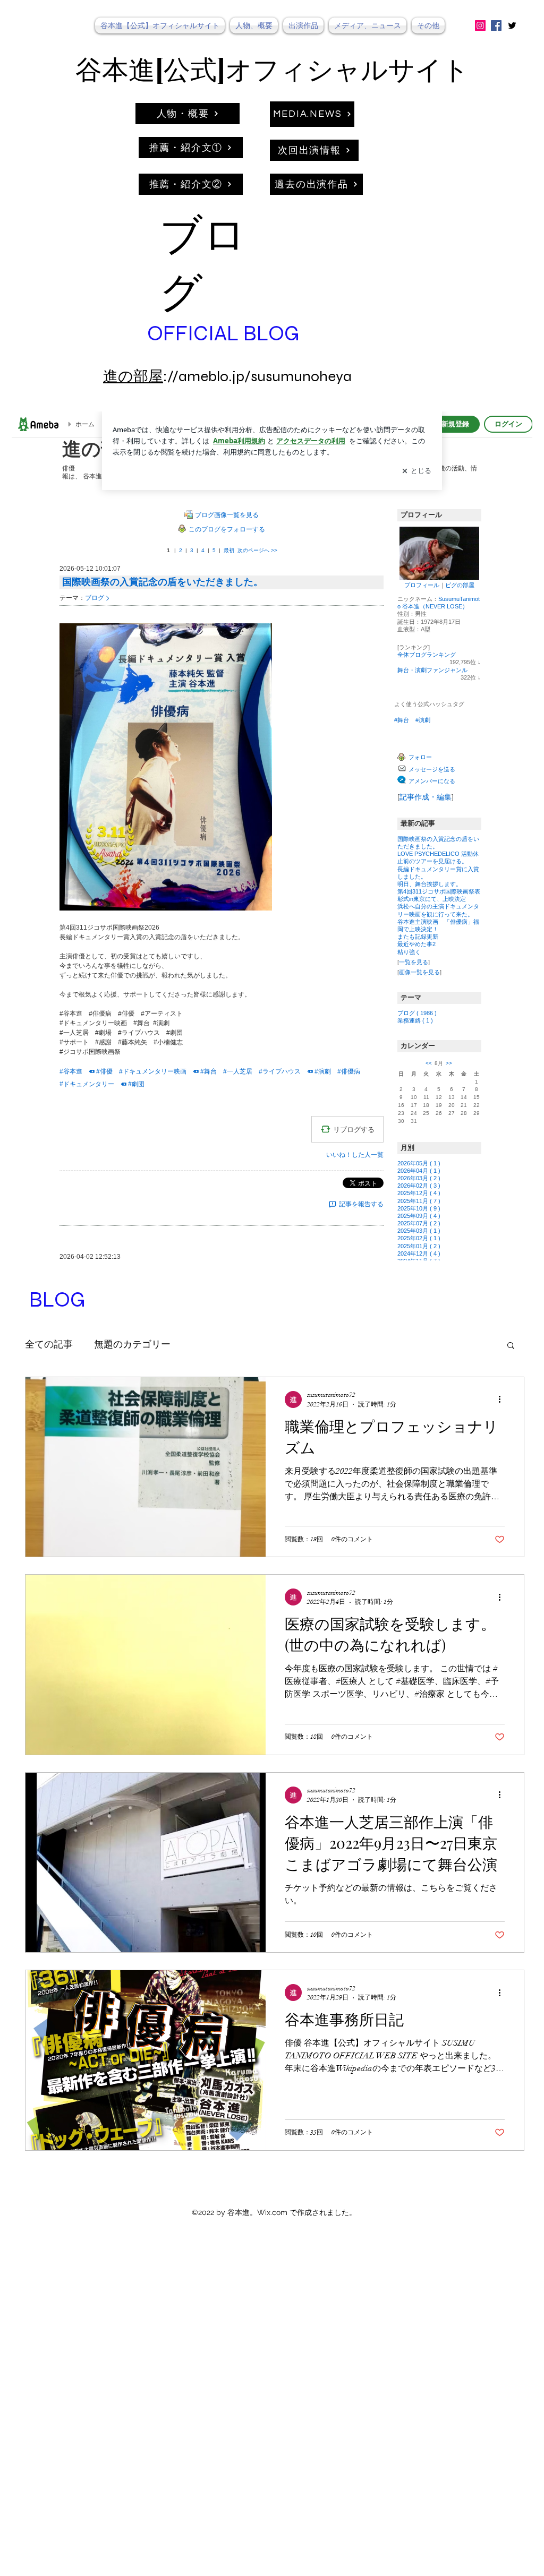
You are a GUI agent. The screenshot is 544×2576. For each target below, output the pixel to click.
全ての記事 (49, 1345)
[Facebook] (496, 25)
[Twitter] (512, 25)
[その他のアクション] (503, 1399)
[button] (511, 1346)
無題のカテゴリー (132, 1345)
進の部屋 (133, 376)
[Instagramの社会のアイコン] (480, 25)
